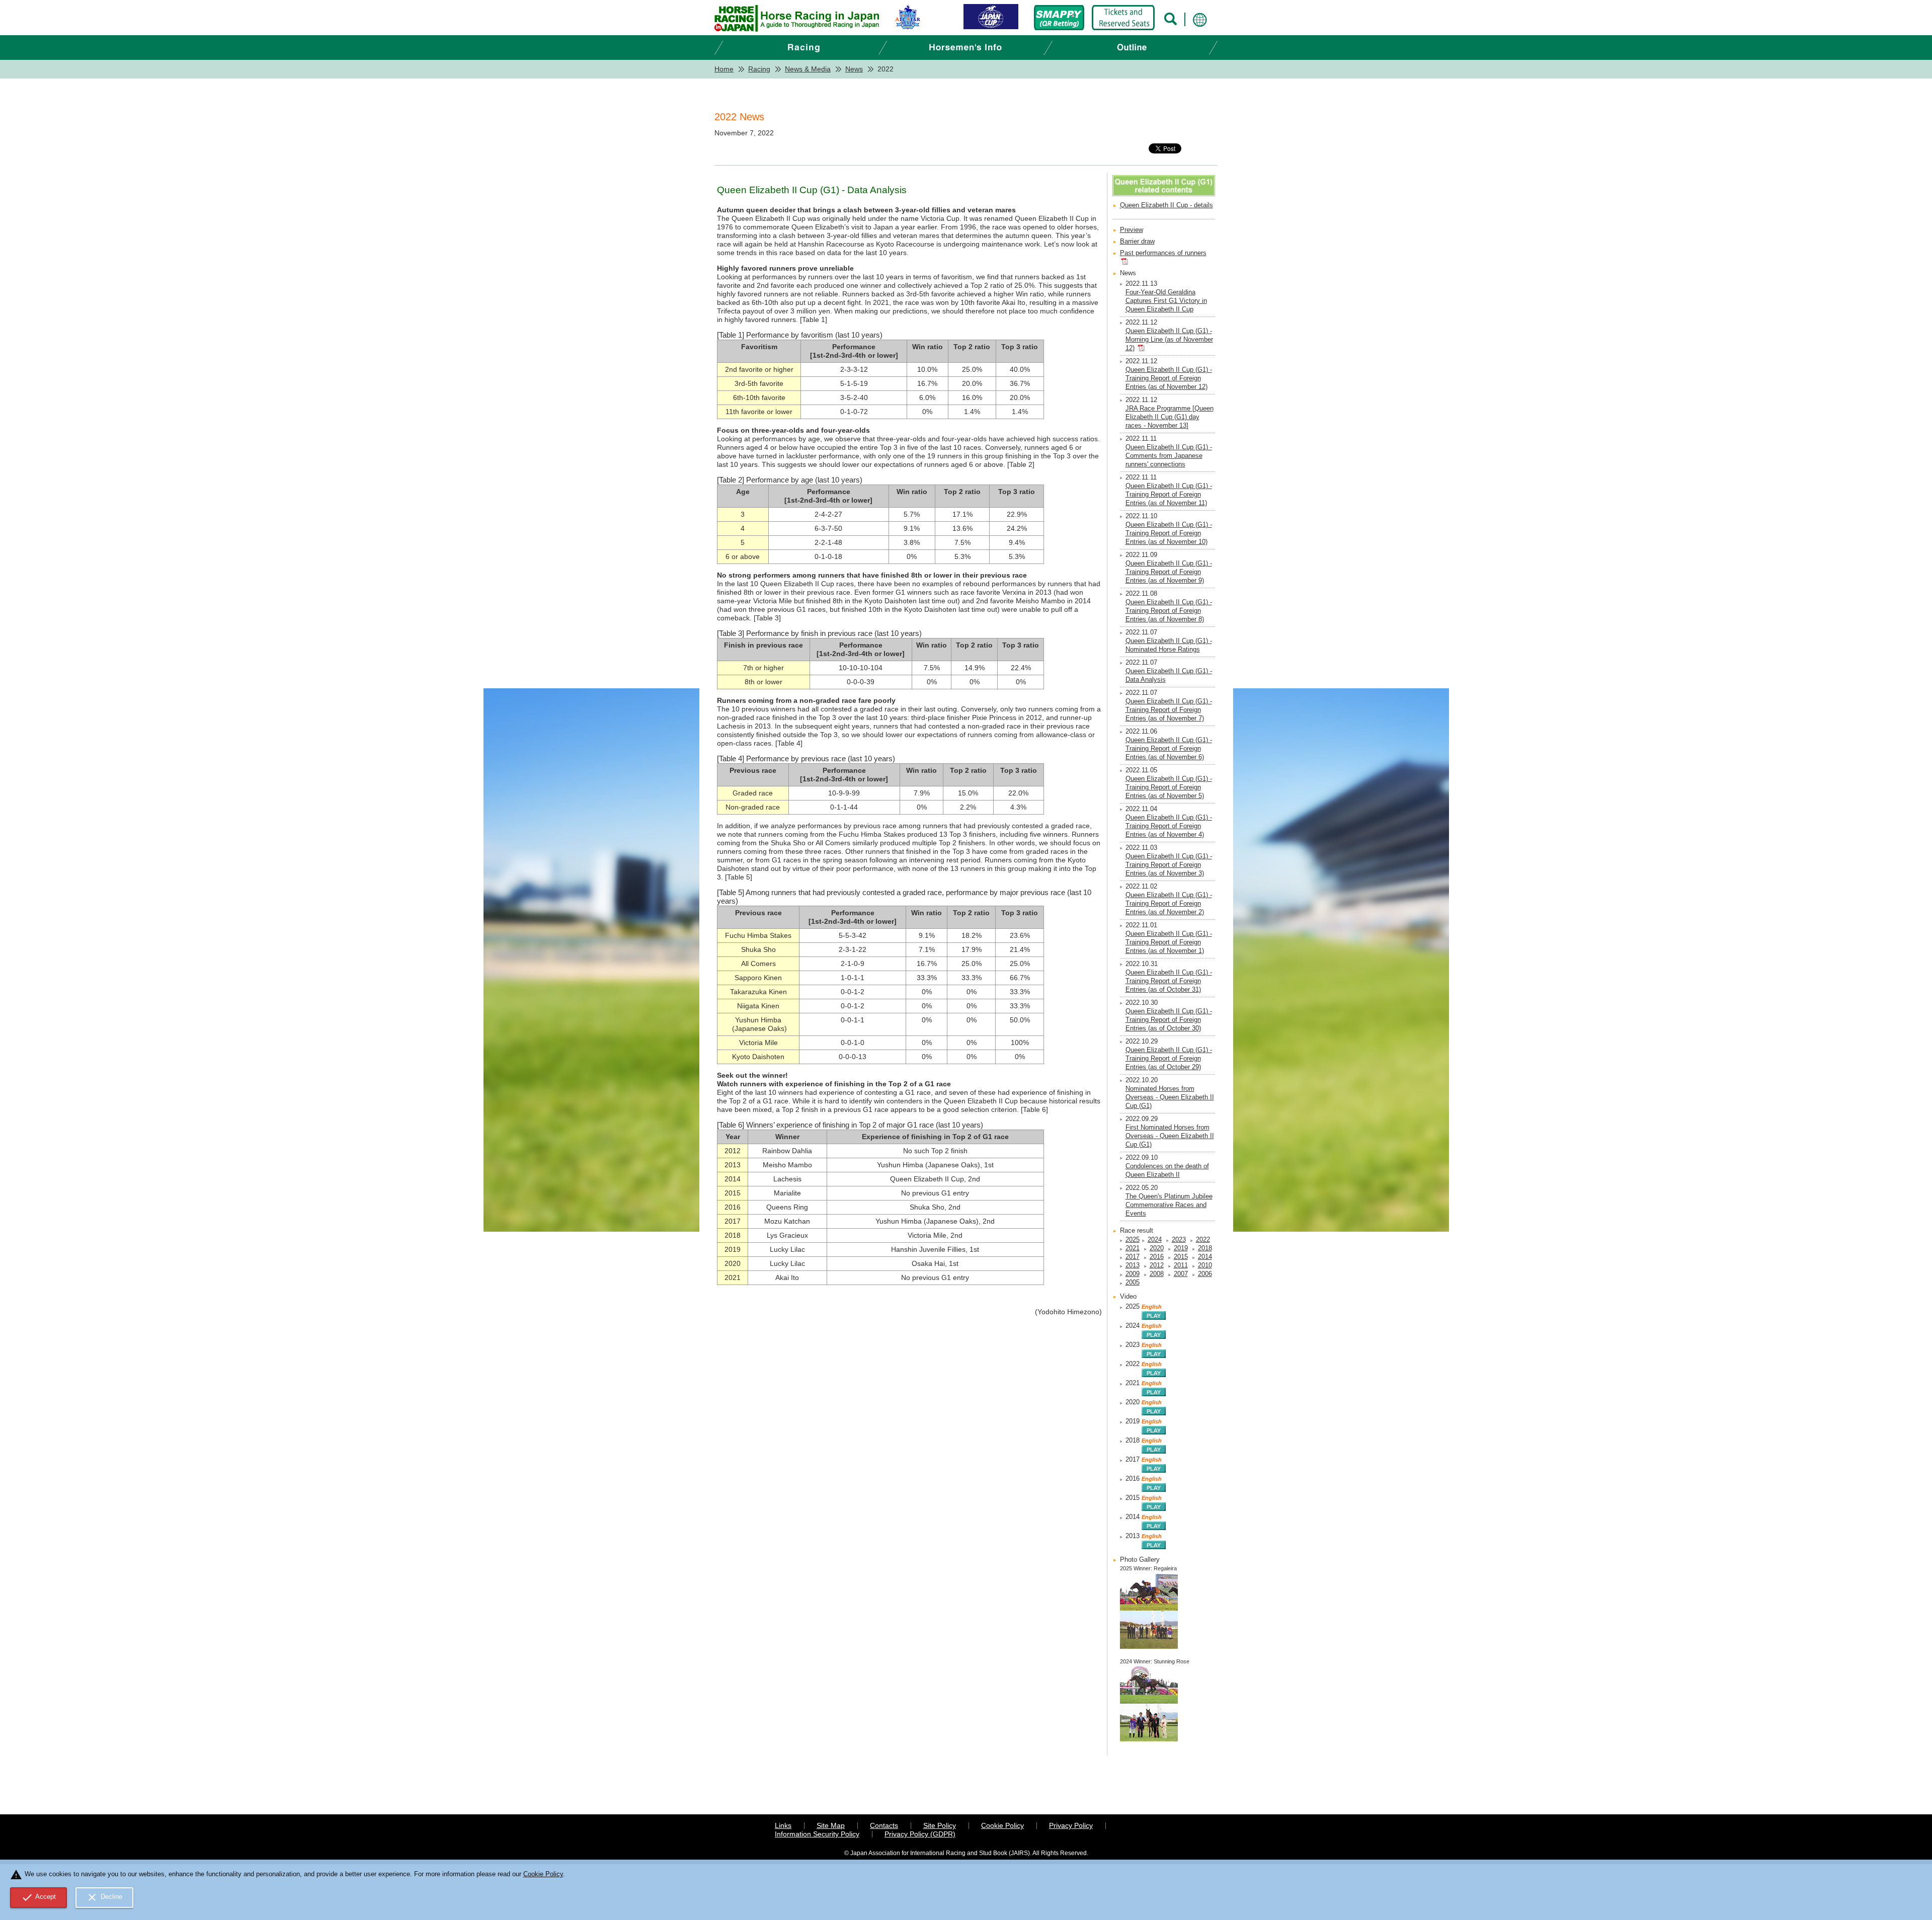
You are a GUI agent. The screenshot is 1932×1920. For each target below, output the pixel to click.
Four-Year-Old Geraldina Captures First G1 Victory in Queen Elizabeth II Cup (1166, 301)
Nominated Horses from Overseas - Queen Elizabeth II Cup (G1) (1170, 1097)
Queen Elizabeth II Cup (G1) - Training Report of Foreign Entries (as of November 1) (1169, 942)
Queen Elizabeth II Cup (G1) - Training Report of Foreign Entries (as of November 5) (1169, 787)
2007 (1181, 1274)
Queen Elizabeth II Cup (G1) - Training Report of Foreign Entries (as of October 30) (1169, 1020)
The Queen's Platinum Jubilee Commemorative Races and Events (1169, 1205)
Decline (104, 1897)
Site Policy (940, 1825)
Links (783, 1825)
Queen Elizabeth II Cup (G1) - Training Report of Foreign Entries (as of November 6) (1169, 749)
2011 (1181, 1265)
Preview (1132, 230)
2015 (1181, 1257)
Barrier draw (1137, 242)
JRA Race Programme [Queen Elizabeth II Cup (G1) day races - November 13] (1170, 417)
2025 (1133, 1240)
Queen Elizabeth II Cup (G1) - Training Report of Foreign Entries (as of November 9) (1169, 572)
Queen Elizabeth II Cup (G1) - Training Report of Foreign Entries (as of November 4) (1169, 826)
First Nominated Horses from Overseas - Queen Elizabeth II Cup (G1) (1170, 1136)
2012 (1157, 1265)
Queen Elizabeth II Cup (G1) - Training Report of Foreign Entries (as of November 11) (1169, 495)
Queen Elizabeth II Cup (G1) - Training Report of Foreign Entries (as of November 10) (1169, 533)
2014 (1205, 1257)
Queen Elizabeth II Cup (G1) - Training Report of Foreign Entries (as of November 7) (1169, 710)
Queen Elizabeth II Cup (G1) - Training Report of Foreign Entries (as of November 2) (1169, 904)
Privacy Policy (1071, 1825)
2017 (1133, 1257)
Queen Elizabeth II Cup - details (1166, 205)
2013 (1133, 1265)
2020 (1157, 1248)
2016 (1157, 1257)
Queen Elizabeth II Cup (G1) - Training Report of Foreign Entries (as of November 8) (1169, 611)
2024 (1155, 1240)
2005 (1133, 1283)
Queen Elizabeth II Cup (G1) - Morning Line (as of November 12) (1169, 340)
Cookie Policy (1002, 1825)
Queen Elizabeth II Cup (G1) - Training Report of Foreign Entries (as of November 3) (1169, 865)
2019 (1181, 1248)
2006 (1205, 1274)
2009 (1133, 1274)
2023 (1179, 1240)
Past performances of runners (1163, 253)
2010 (1205, 1265)
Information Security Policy (817, 1834)
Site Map (831, 1825)
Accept (39, 1897)
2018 (1205, 1248)
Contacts (884, 1825)
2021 (1133, 1248)
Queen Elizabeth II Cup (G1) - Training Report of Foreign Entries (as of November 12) (1169, 378)
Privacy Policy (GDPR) (920, 1834)
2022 (1203, 1240)
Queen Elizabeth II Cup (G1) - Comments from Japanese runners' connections (1169, 456)
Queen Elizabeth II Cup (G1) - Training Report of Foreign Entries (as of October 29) (1169, 1059)
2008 (1157, 1274)
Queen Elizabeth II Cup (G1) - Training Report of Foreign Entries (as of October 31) (1169, 981)
